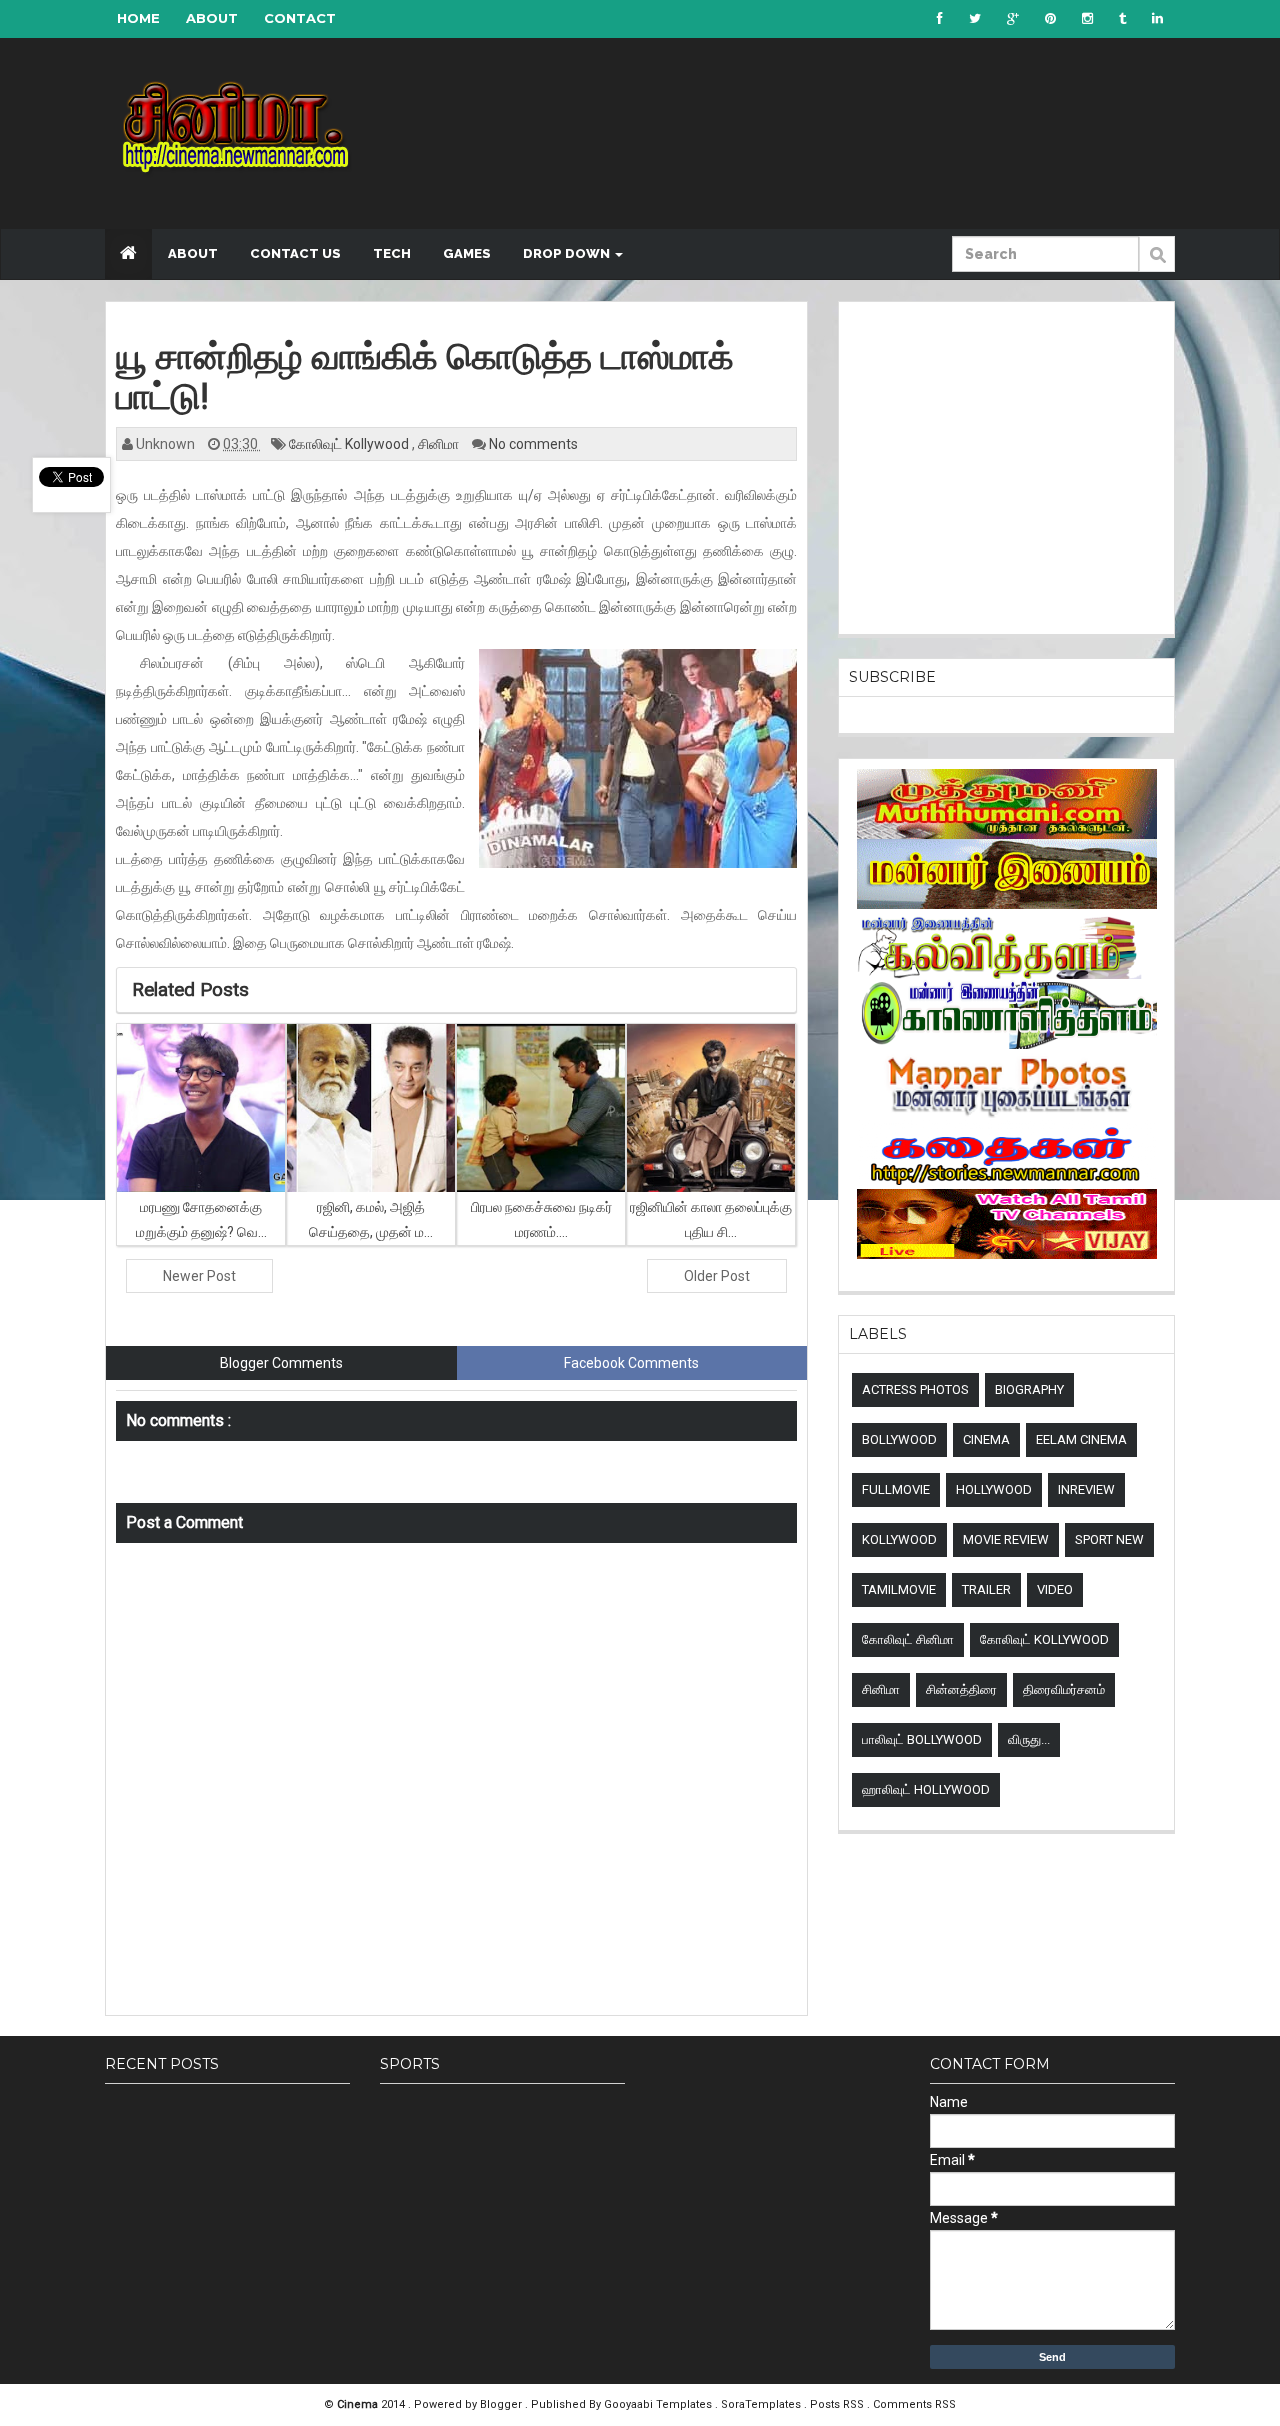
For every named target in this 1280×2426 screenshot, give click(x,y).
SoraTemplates (762, 2404)
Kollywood (899, 1539)
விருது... (1029, 1739)
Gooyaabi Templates (658, 2404)
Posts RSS (838, 2404)
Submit (1157, 265)
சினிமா (440, 444)
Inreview (1086, 1489)
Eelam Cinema (1081, 1439)
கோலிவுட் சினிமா (908, 1639)
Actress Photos (915, 1389)
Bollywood (899, 1439)
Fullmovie (896, 1489)
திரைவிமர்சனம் (1064, 1689)
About (212, 18)
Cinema (986, 1439)
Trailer (986, 1589)
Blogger (502, 2404)
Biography (1029, 1389)
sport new (1109, 1539)
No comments (533, 444)
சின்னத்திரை (961, 1689)
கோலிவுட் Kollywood (350, 444)
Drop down (568, 253)
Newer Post (199, 1276)
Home (138, 18)
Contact (300, 18)
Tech (392, 253)
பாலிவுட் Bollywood (922, 1739)
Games (467, 253)
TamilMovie (899, 1589)
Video (1055, 1589)
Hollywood (994, 1489)
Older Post (717, 1276)
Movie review (1006, 1539)
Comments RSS (914, 2404)
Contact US (295, 253)
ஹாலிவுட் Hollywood (926, 1789)
